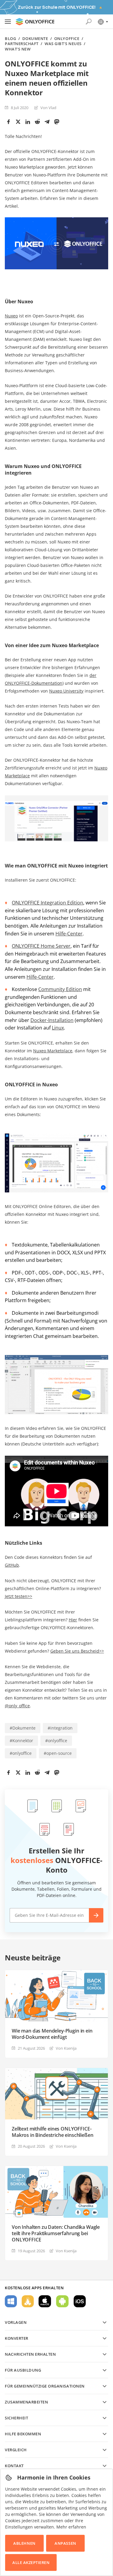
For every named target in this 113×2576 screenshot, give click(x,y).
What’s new (18, 49)
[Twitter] (18, 122)
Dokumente (35, 39)
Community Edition (60, 989)
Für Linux (28, 2301)
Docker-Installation (52, 1020)
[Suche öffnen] (89, 22)
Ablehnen (24, 2543)
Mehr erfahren (71, 2527)
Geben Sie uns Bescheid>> (77, 1651)
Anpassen (65, 2543)
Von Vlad (48, 108)
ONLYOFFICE (67, 39)
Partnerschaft (22, 44)
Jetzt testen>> (19, 1596)
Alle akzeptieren (31, 2562)
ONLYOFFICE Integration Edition (47, 903)
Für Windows (11, 2301)
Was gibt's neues (63, 44)
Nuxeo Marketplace (53, 1051)
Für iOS (80, 2301)
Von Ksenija (66, 2048)
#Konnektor (21, 1741)
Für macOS (45, 2301)
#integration (60, 1728)
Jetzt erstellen (96, 1915)
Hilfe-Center (69, 934)
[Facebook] (8, 122)
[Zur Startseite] (35, 22)
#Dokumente (23, 1728)
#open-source (58, 1753)
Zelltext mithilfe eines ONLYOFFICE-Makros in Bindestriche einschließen (52, 2132)
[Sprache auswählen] (103, 22)
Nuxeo (11, 316)
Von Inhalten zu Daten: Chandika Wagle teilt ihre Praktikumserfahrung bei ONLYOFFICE (56, 2233)
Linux (58, 1028)
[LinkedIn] (28, 122)
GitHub (12, 1565)
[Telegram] (47, 122)
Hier (73, 1620)
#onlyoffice (56, 1741)
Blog (10, 39)
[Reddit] (37, 122)
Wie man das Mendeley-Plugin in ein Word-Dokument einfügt (52, 2034)
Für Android (62, 2301)
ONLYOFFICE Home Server (41, 946)
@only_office (17, 1706)
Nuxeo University (66, 691)
